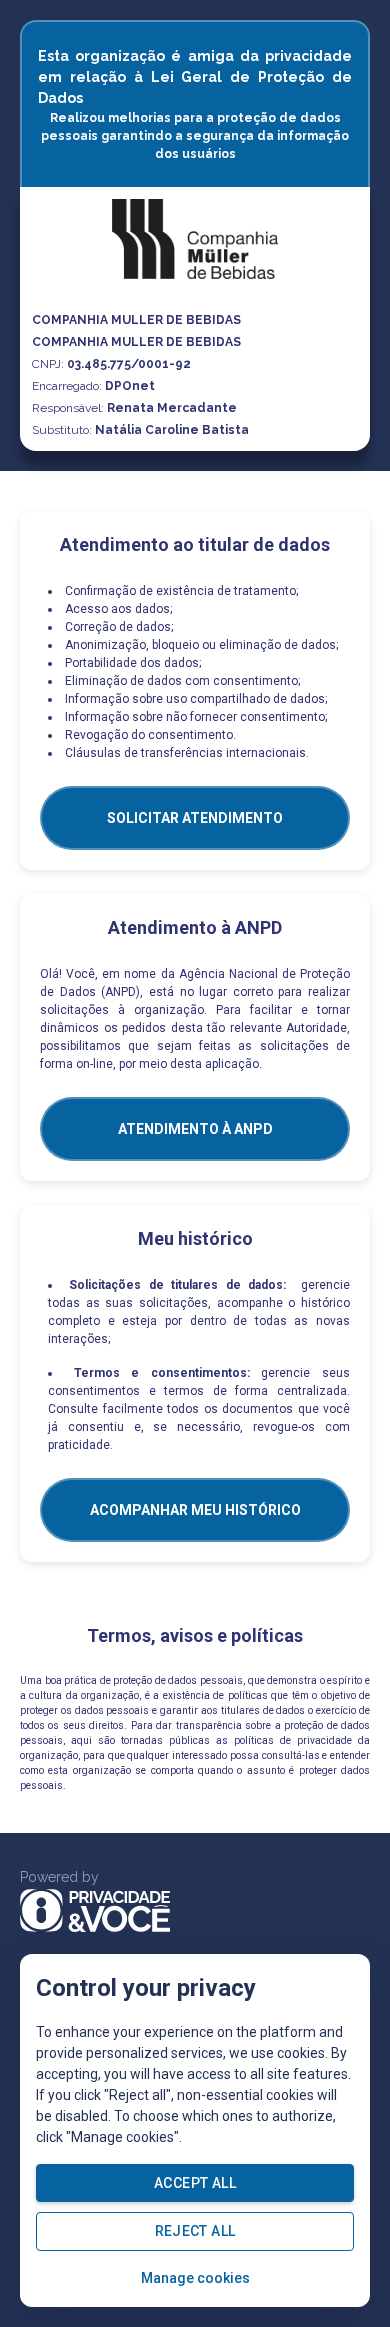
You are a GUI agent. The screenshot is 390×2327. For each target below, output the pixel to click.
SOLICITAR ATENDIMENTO (195, 818)
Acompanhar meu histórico (195, 1510)
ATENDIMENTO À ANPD (195, 1129)
